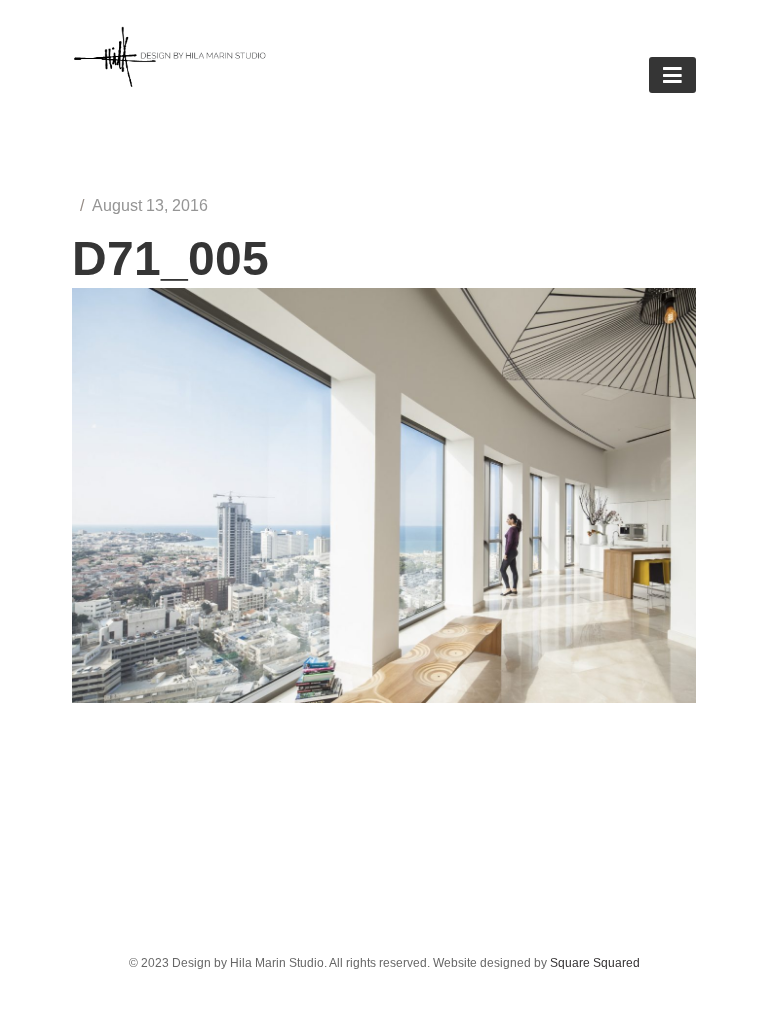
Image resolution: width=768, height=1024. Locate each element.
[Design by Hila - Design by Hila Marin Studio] (170, 82)
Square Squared (595, 963)
